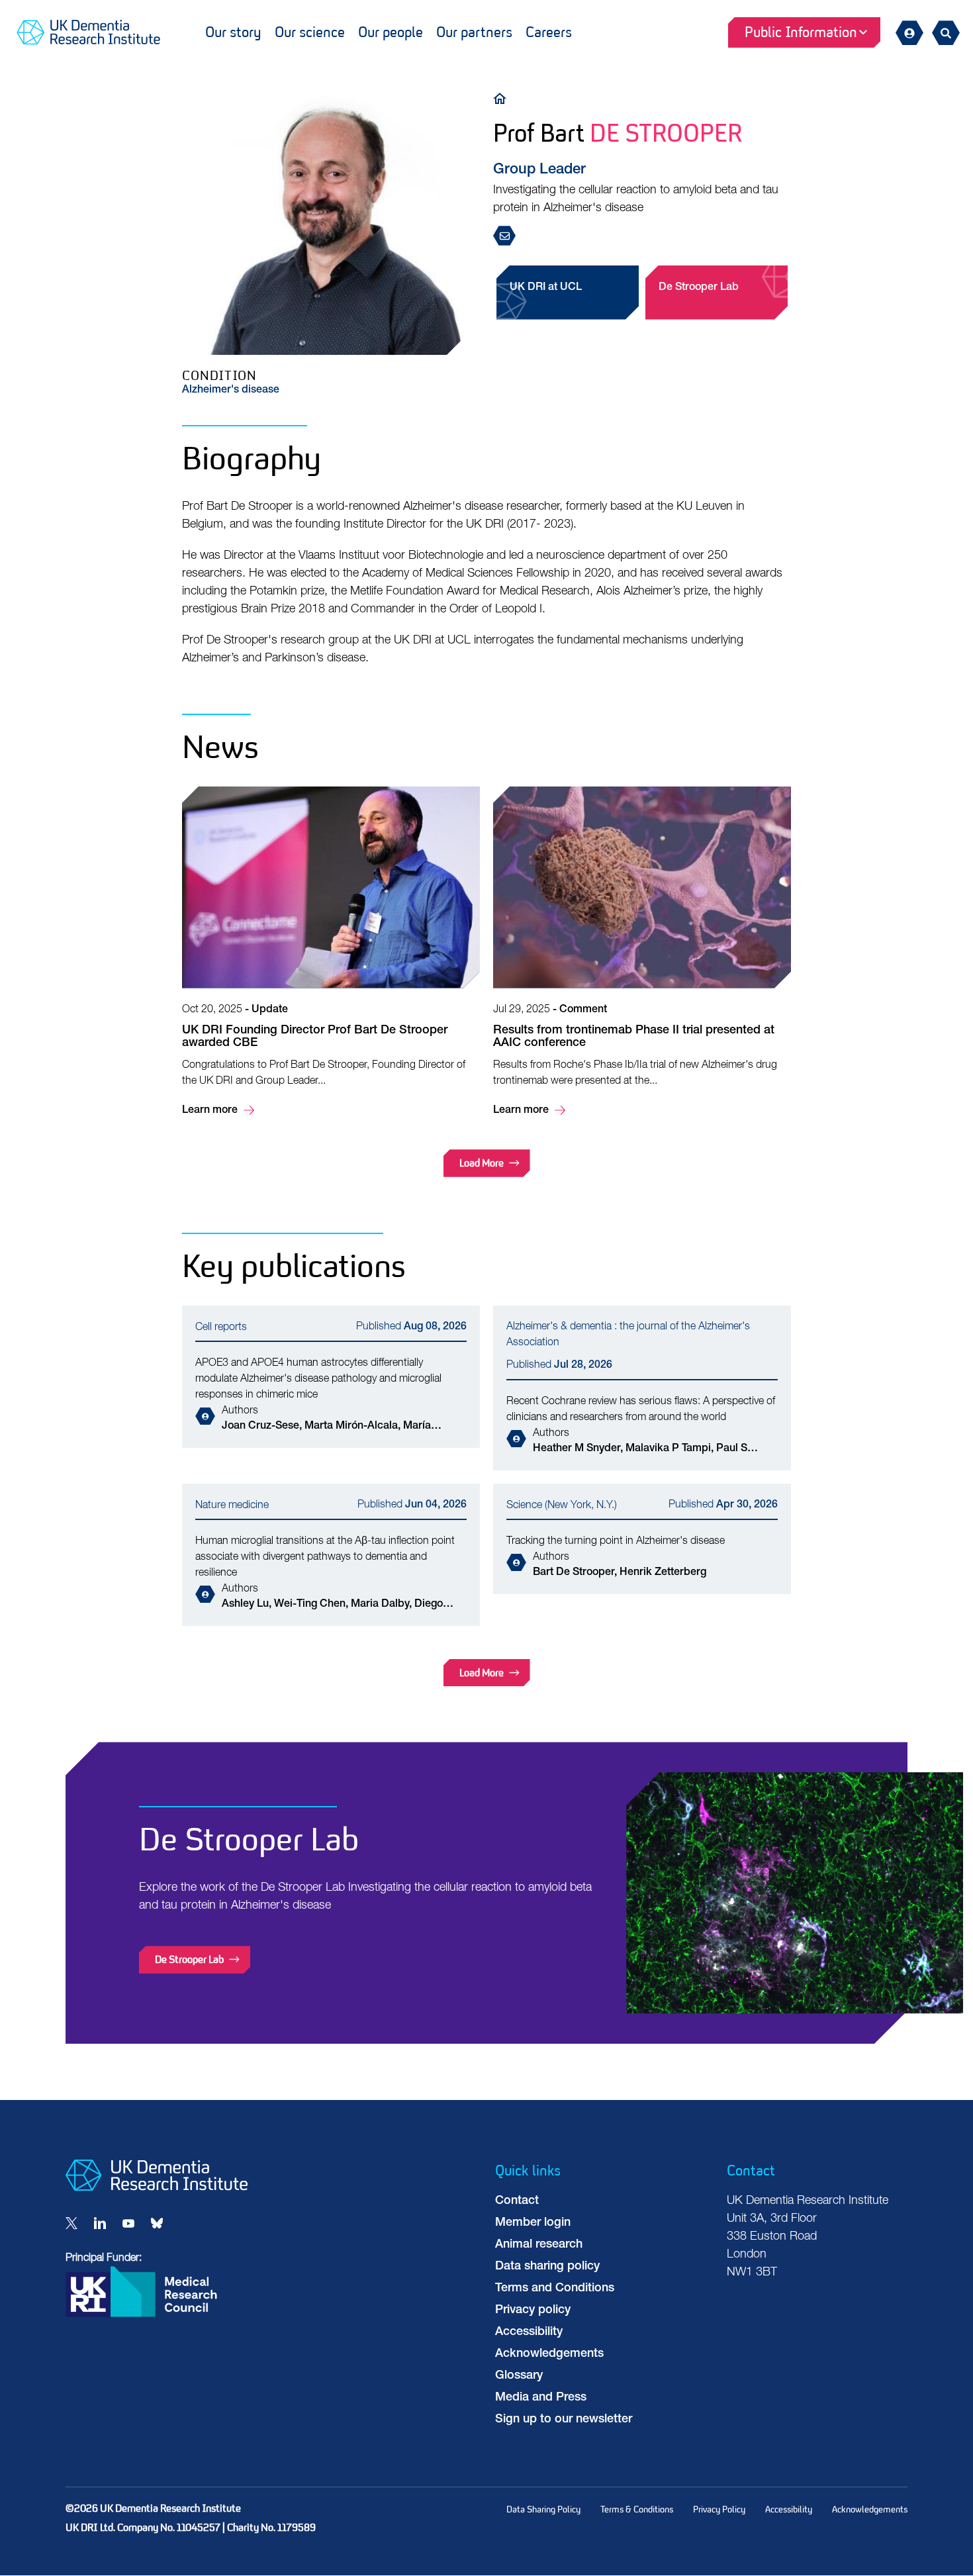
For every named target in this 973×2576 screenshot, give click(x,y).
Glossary (519, 2376)
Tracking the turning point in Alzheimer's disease (642, 1539)
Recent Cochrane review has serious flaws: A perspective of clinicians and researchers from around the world (642, 1388)
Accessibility (529, 2332)
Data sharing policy (547, 2267)
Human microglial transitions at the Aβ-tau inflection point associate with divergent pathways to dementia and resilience (331, 1555)
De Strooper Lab (699, 288)
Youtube (128, 2223)
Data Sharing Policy (543, 2509)
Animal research (539, 2245)
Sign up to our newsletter (564, 2420)
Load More (482, 1163)
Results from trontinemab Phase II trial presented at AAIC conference (642, 953)
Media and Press (541, 2398)
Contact (517, 2201)
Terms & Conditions (637, 2509)
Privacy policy (533, 2311)
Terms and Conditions (555, 2289)
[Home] (503, 98)
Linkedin (100, 2223)
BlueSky (157, 2223)
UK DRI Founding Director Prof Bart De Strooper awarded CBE (331, 953)
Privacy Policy (719, 2509)
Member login (533, 2223)
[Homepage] (157, 2188)
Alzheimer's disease (231, 391)
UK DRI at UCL (546, 288)
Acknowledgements (549, 2354)
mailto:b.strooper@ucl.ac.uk (508, 237)
